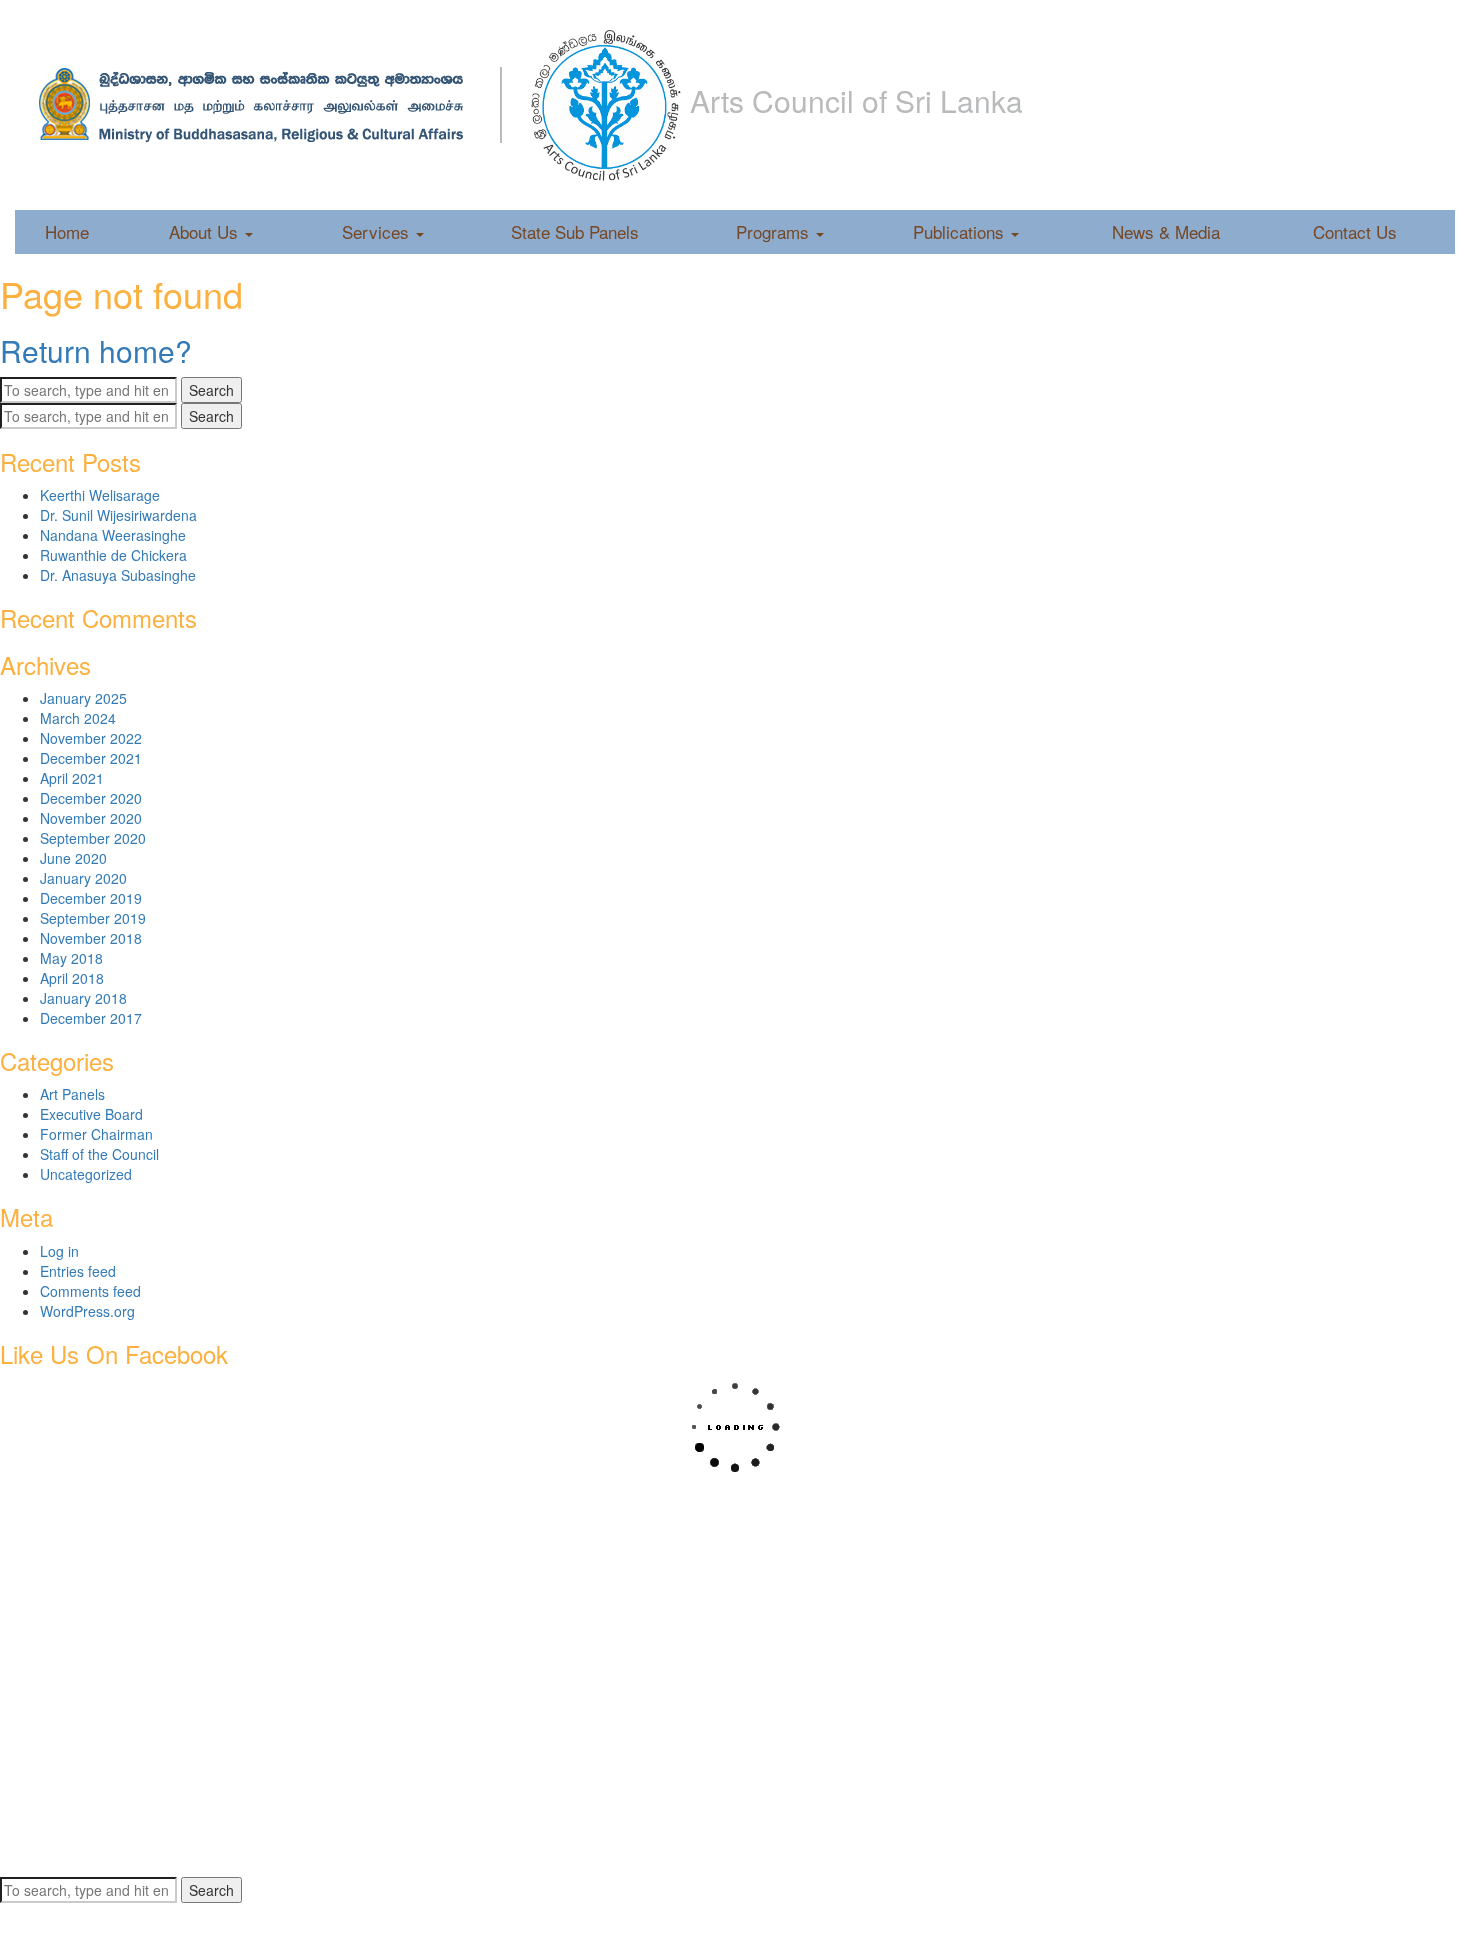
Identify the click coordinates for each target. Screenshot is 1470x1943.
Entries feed (78, 1271)
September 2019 (93, 918)
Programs (775, 231)
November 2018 (91, 938)
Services (378, 231)
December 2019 (91, 898)
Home (67, 231)
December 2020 (91, 798)
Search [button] (211, 390)
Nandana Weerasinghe (113, 535)
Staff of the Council (99, 1154)
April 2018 (72, 978)
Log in (59, 1251)
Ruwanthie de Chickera (113, 555)
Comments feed (90, 1291)
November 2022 (91, 738)
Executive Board (91, 1114)
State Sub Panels (575, 231)
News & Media (1166, 231)
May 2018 (71, 958)
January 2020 (83, 878)
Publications (961, 231)
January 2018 (83, 998)
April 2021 (72, 778)
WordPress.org (87, 1311)
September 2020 (93, 838)
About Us (206, 231)
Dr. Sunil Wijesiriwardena (118, 515)
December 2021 (91, 758)
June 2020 (73, 858)
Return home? (96, 350)
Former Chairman (96, 1134)
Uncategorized (86, 1174)
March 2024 (78, 718)
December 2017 (91, 1018)
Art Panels (72, 1094)
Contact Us (1355, 231)
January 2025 (83, 698)
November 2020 (91, 818)
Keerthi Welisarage (100, 495)
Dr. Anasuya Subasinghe (118, 575)
